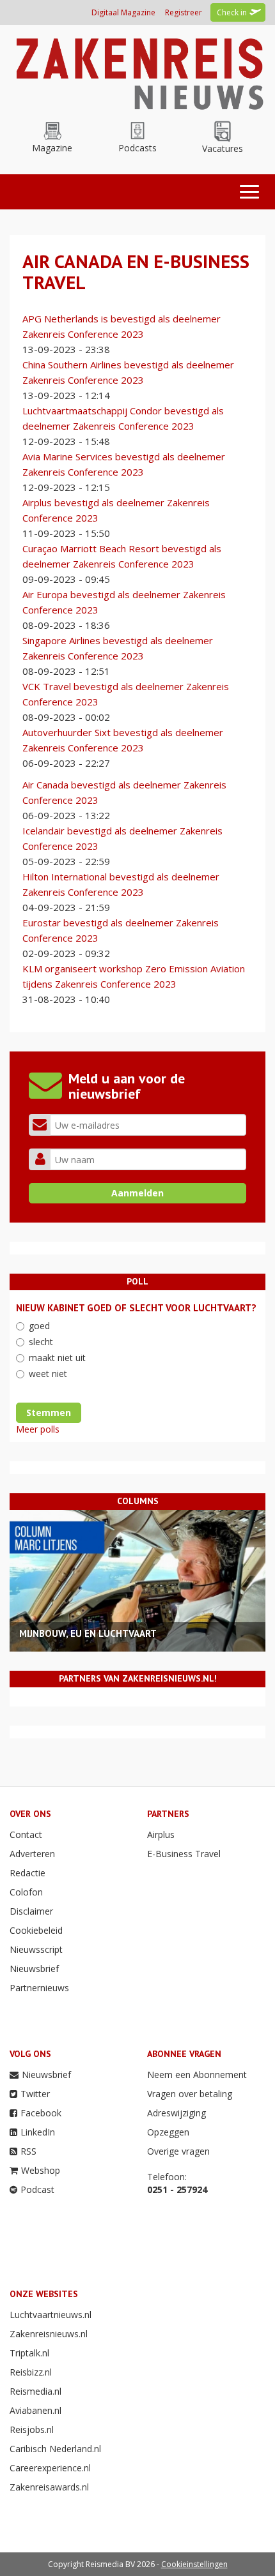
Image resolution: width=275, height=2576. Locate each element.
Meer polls (38, 1429)
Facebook (41, 2113)
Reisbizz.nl (31, 2372)
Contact (26, 1834)
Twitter (35, 2094)
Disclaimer (31, 1911)
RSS (28, 2151)
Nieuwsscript (36, 1949)
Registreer (184, 12)
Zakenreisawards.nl (49, 2487)
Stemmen (49, 1412)
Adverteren (32, 1854)
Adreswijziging (177, 2113)
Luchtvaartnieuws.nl (51, 2315)
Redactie (27, 1873)
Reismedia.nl (35, 2391)
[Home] (137, 71)
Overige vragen (178, 2151)
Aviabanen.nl (35, 2410)
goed (39, 1326)
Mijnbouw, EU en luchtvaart (88, 1633)
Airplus (161, 1834)
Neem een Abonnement (197, 2075)
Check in (232, 12)
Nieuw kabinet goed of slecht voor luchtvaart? (136, 1308)
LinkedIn (38, 2132)
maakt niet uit (57, 1358)
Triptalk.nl (29, 2353)
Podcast (37, 2189)
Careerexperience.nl (50, 2468)
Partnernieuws (39, 1988)
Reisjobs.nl (32, 2429)
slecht (41, 1342)
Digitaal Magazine (123, 12)
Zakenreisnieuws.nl (49, 2334)
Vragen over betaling (190, 2094)
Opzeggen (168, 2132)
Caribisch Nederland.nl (55, 2449)
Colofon (26, 1892)
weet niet (48, 1374)
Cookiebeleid (36, 1930)
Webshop (41, 2170)
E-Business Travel (184, 1854)
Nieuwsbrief (34, 1969)
